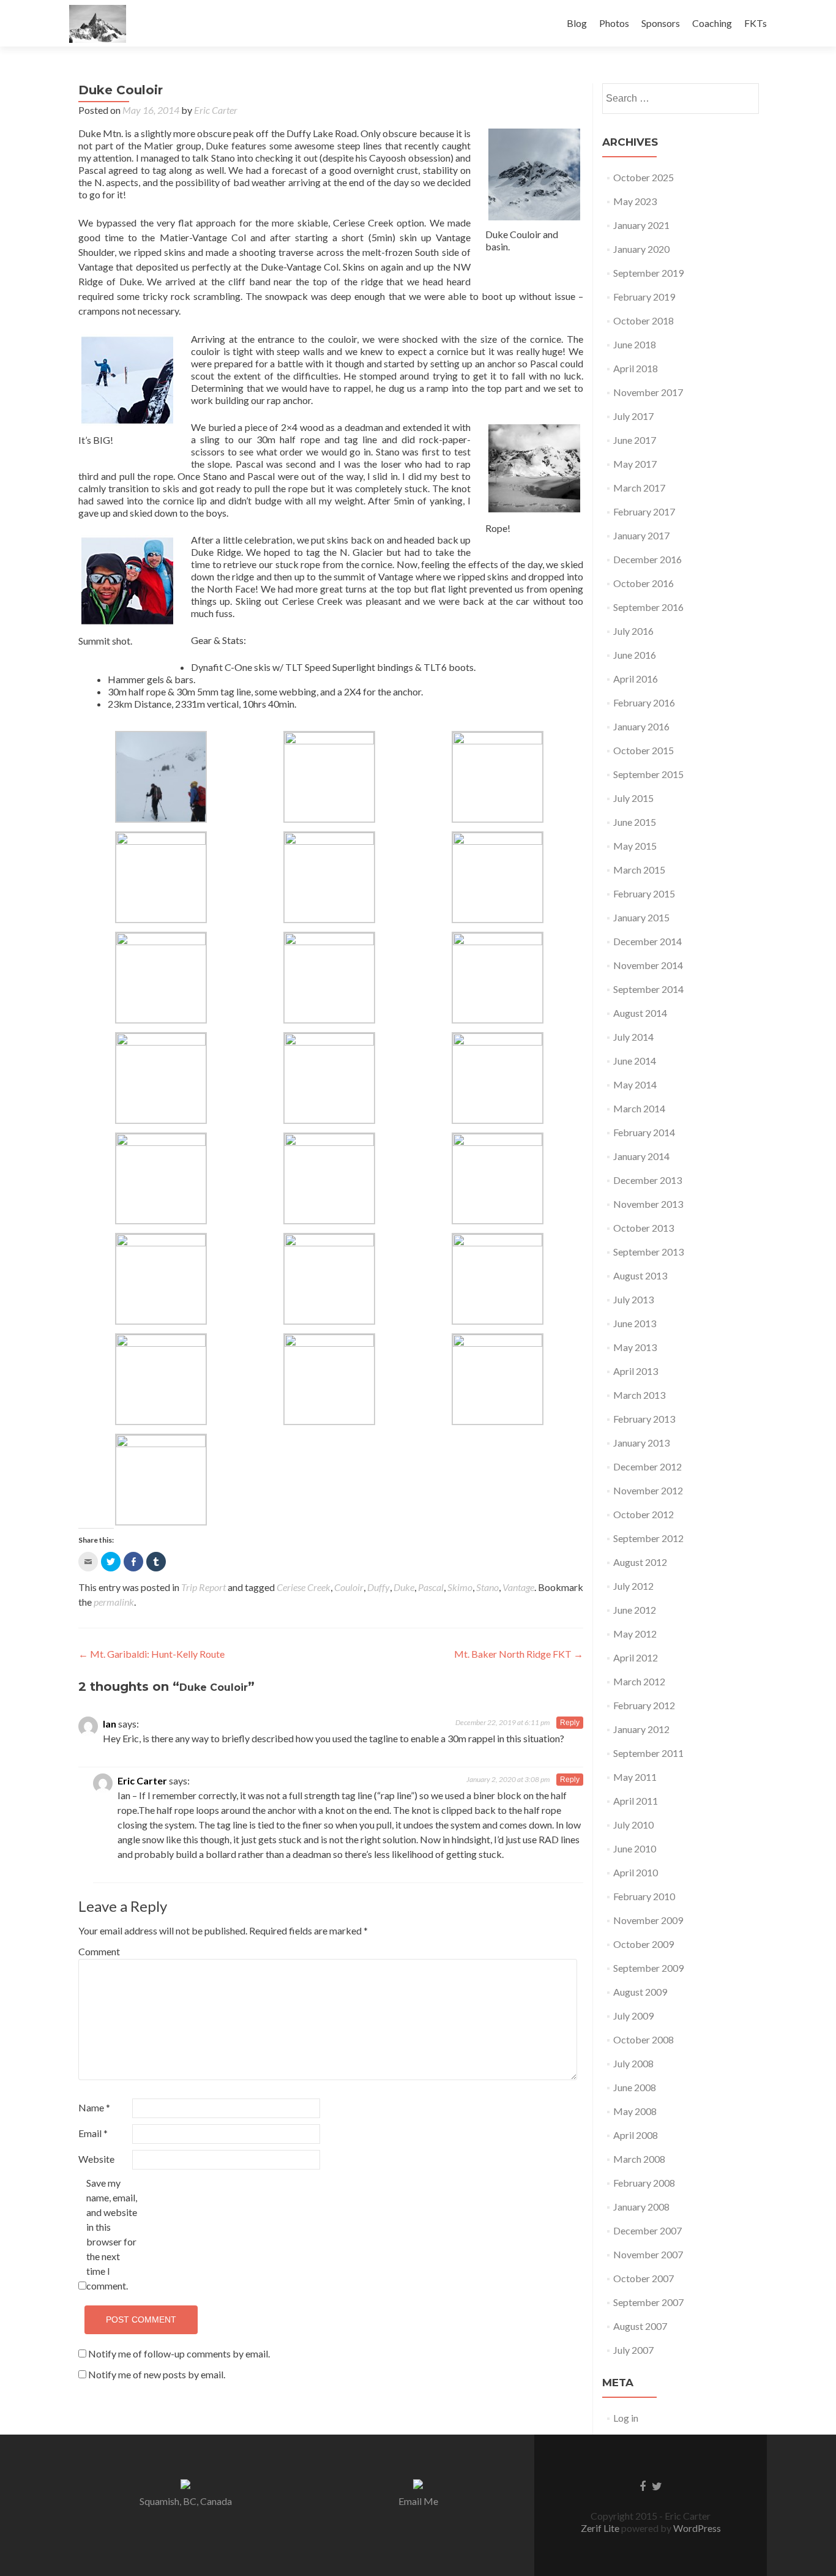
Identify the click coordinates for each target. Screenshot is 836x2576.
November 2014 (648, 965)
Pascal (431, 1587)
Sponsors (661, 23)
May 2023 (635, 201)
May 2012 (635, 1634)
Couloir (349, 1587)
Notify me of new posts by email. (157, 2374)
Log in (626, 2418)
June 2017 (635, 440)
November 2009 (648, 1920)
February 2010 (644, 1896)
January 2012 (641, 1729)
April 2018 (636, 368)
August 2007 (640, 2326)
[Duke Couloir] (534, 174)
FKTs (756, 23)
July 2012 (633, 1586)
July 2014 (633, 1037)
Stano (487, 1587)
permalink (114, 1602)
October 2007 (644, 2278)
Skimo (460, 1587)
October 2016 (644, 583)
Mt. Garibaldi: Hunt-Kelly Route (151, 1654)
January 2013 (641, 1443)
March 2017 (639, 488)
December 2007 (648, 2230)
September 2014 (648, 989)
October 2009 (644, 1944)
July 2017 (633, 416)
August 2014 (640, 1013)
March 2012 (639, 1681)
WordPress (696, 2528)
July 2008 (633, 2063)
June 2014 (635, 1061)
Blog (577, 23)
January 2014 (641, 1156)
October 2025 (644, 177)
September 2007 (648, 2302)
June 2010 (635, 1848)
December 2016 (648, 559)
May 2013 (635, 1347)
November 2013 (648, 1204)
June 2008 (635, 2087)
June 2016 (635, 655)
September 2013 (648, 1252)
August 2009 (640, 1992)
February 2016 (644, 702)
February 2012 (644, 1705)
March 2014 (639, 1108)
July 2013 (633, 1299)
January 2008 (641, 2207)
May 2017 (635, 464)
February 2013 (644, 1419)
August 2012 (640, 1562)
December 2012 (648, 1466)
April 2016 (636, 679)
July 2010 (633, 1825)
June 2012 (635, 1610)
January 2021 (641, 225)
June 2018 (635, 344)
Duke (404, 1587)
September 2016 (648, 607)
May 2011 (635, 1777)
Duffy (379, 1587)
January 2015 (641, 917)
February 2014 (644, 1132)
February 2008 (644, 2183)
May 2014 (635, 1084)
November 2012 (648, 1490)
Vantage (518, 1587)
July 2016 (633, 631)
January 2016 (641, 726)
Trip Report (203, 1587)
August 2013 (640, 1275)
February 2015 (644, 893)
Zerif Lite (601, 2528)
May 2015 (635, 846)
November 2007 (648, 2254)
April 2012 (636, 1657)
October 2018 (644, 320)
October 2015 (644, 750)
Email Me (418, 2501)
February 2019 (644, 297)
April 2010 (636, 1872)
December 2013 (648, 1180)
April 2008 (636, 2135)
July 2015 (633, 798)
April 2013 (636, 1371)
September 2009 (648, 1968)
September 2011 (648, 1753)
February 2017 (644, 511)
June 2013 (635, 1323)
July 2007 (633, 2350)
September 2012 (648, 1538)
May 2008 (635, 2111)
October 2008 (644, 2039)
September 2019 (648, 273)
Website (96, 2159)
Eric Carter (216, 110)
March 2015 (639, 870)
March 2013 (639, 1395)
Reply (570, 1723)
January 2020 (641, 249)
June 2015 (635, 822)
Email (93, 2133)
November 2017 (648, 392)
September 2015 (648, 774)
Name (94, 2107)
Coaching (712, 23)
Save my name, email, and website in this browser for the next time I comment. (112, 2234)
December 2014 (648, 941)
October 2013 (644, 1228)
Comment (99, 1951)
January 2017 (641, 535)
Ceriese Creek (304, 1587)
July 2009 (633, 2016)
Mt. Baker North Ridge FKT (519, 1654)
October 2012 (644, 1514)
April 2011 (636, 1801)
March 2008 (639, 2159)
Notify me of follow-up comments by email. (179, 2353)
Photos (614, 23)
